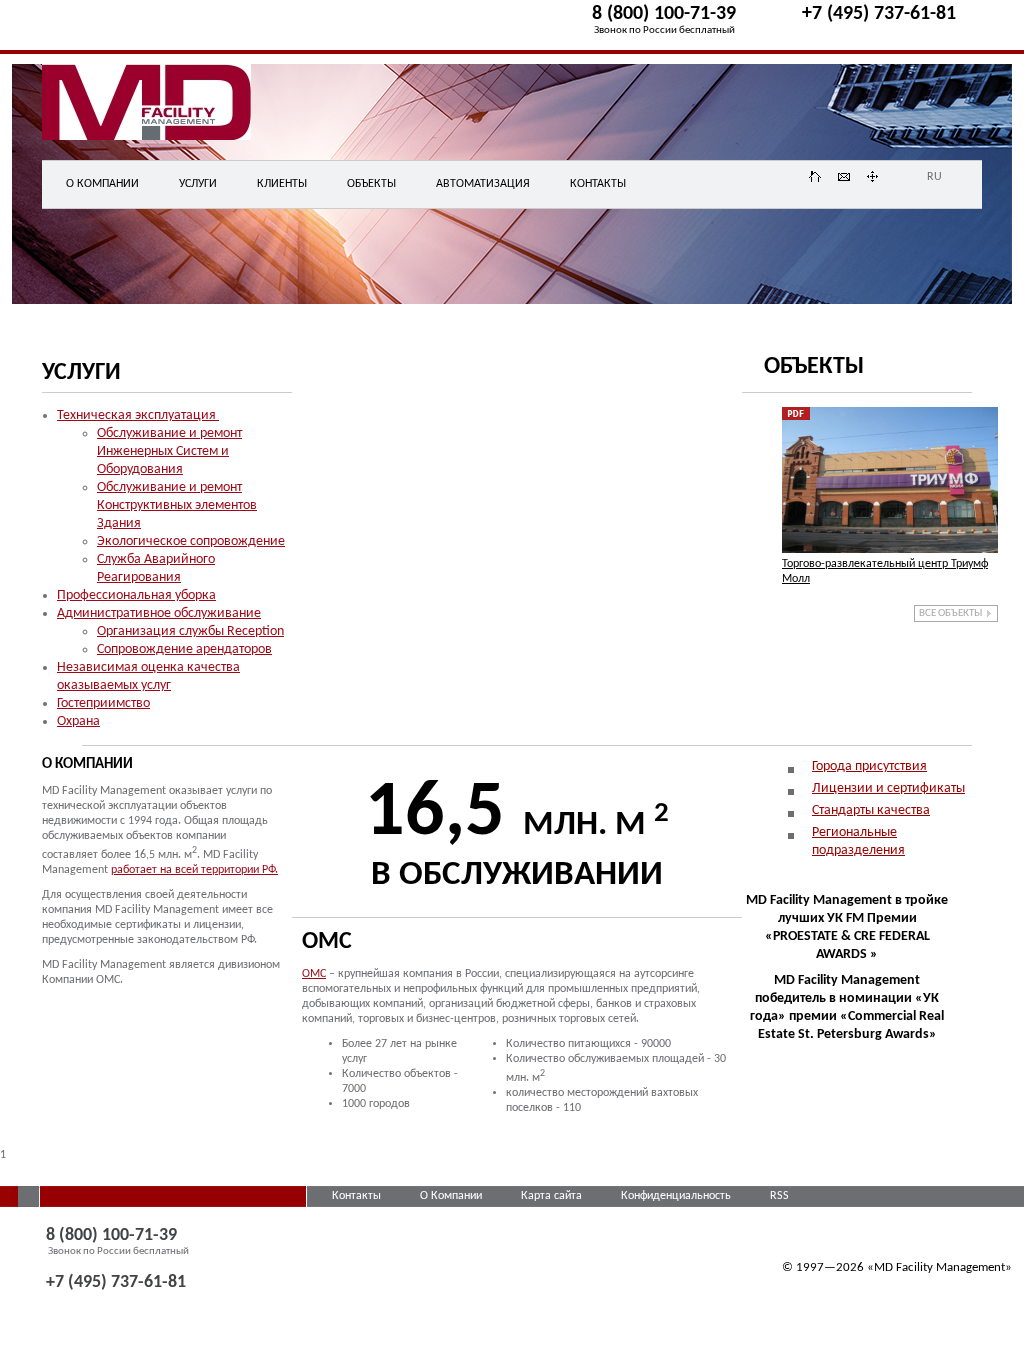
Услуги (198, 184)
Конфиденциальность (677, 1196)
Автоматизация (483, 184)
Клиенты (282, 184)
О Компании (452, 1196)
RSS (779, 1196)
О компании (102, 184)
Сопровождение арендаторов (184, 649)
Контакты (598, 184)
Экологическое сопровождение (191, 541)
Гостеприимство (103, 703)
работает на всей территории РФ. (194, 870)
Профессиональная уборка (136, 595)
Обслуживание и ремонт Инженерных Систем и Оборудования (169, 451)
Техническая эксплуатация (138, 415)
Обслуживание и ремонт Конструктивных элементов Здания (177, 505)
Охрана (78, 721)
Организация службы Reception (190, 631)
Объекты (371, 184)
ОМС (314, 974)
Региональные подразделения (858, 841)
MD (163, 114)
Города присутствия (869, 766)
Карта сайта (553, 1196)
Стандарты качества (871, 810)
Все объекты (950, 613)
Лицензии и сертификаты (888, 788)
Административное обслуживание (159, 613)
